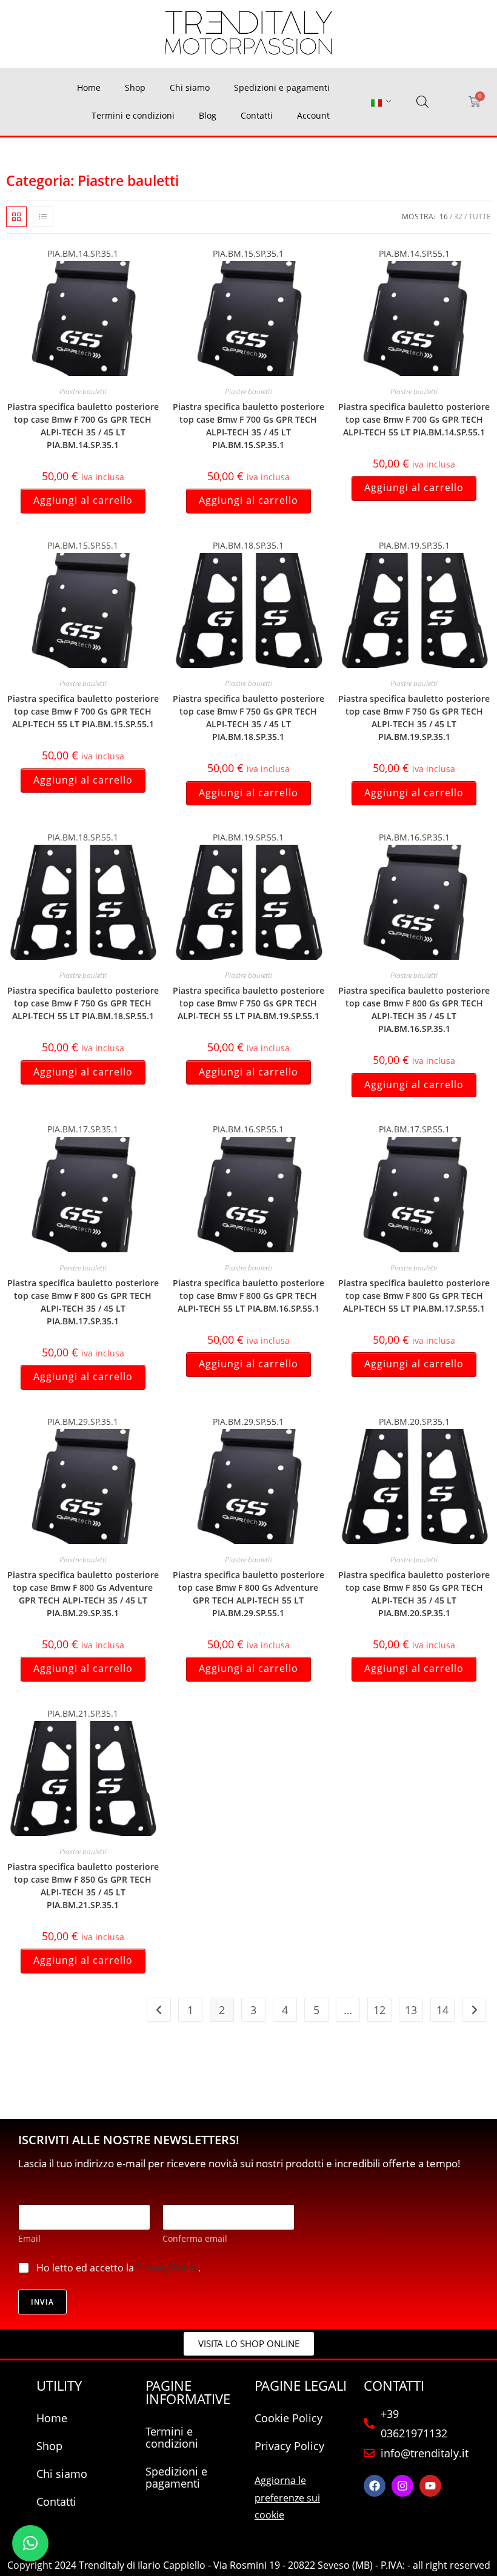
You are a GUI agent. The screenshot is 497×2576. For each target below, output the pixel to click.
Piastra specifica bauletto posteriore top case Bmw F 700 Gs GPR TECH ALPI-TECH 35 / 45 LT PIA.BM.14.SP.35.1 (83, 426)
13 (411, 2010)
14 (442, 2010)
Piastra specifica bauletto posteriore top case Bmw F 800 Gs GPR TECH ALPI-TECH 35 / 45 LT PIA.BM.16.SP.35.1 (414, 1009)
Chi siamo (190, 88)
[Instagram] (402, 2486)
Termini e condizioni (133, 115)
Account (313, 115)
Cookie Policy (289, 2418)
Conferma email (195, 2238)
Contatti (257, 115)
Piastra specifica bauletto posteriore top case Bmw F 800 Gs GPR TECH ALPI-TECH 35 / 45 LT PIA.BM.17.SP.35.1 (83, 1302)
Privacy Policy (167, 2268)
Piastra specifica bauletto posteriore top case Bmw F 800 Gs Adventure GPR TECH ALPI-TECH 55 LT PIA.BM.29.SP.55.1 (248, 1594)
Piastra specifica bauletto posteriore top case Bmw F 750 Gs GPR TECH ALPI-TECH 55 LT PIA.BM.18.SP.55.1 (83, 1003)
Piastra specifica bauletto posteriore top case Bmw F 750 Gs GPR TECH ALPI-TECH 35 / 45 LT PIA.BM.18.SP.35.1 (248, 718)
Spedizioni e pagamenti (282, 88)
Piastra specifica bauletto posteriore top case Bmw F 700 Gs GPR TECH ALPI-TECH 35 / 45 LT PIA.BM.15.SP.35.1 (248, 426)
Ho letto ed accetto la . (118, 2268)
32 (458, 216)
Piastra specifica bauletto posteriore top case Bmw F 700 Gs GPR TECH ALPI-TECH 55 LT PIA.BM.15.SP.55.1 (83, 711)
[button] (30, 2543)
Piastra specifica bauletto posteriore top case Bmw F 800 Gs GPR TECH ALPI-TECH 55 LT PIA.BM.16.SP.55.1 (248, 1296)
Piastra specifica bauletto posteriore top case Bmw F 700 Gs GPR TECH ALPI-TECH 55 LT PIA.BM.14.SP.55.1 (414, 419)
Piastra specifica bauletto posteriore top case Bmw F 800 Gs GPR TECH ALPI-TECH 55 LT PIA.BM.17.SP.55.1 (414, 1296)
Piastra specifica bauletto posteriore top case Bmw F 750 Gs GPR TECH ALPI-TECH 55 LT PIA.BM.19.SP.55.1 (248, 1003)
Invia (42, 2302)
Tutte (480, 216)
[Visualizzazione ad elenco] (43, 217)
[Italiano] (376, 102)
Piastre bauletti (83, 391)
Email (29, 2238)
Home (89, 88)
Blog (208, 115)
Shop (135, 88)
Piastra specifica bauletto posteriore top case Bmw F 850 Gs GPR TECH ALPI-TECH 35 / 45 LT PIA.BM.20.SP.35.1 (414, 1594)
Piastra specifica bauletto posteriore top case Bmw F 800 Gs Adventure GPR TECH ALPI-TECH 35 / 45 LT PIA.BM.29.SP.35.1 (83, 1594)
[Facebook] (375, 2486)
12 (379, 2010)
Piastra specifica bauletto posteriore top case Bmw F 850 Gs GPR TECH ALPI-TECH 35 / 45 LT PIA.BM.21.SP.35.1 (83, 1886)
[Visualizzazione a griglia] (16, 217)
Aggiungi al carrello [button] (83, 500)
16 (444, 216)
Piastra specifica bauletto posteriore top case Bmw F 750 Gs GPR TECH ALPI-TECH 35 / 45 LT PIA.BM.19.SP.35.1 (414, 718)
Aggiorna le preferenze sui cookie (287, 2498)
